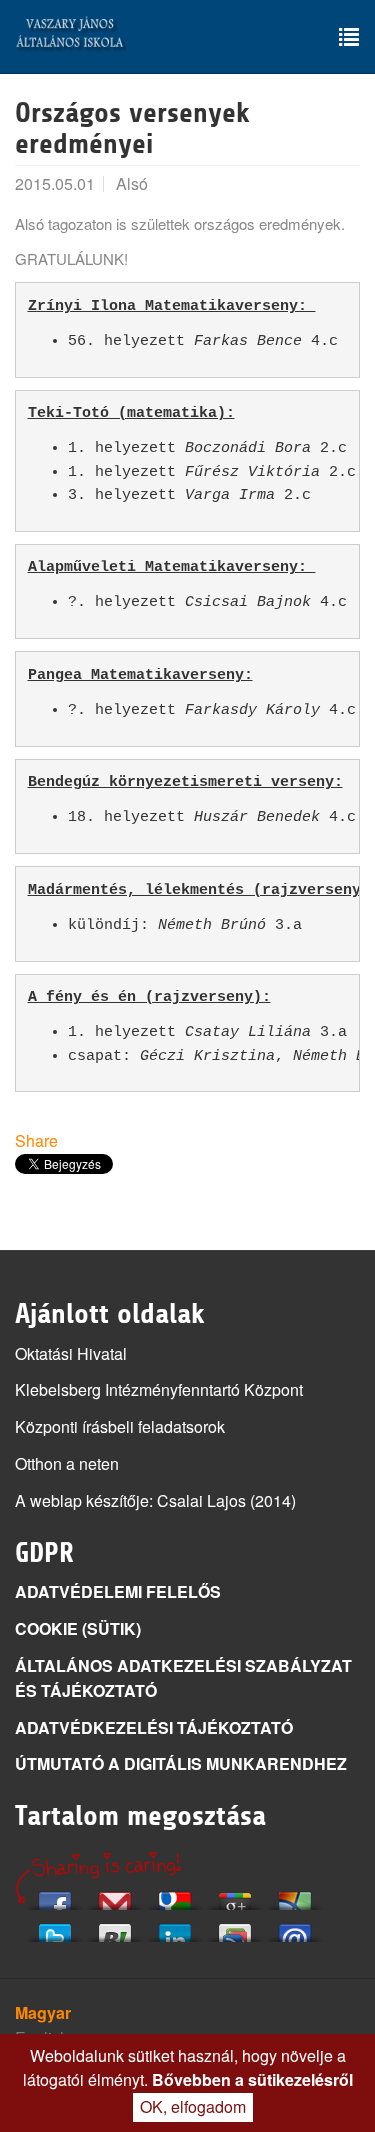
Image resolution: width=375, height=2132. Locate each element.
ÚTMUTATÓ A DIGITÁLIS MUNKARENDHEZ (181, 1763)
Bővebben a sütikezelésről (252, 2079)
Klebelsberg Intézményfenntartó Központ (159, 1389)
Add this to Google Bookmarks (175, 1895)
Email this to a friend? (295, 1927)
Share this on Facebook (55, 1895)
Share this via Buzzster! (115, 1927)
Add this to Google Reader (235, 1927)
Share (36, 1140)
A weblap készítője (82, 1500)
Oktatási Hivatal (71, 1353)
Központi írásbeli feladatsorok (120, 1426)
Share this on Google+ (235, 1895)
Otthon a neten (67, 1463)
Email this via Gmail (115, 1895)
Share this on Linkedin (175, 1927)
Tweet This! (55, 1927)
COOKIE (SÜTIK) (78, 1628)
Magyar (43, 2012)
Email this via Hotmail (295, 1895)
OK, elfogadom (193, 2106)
